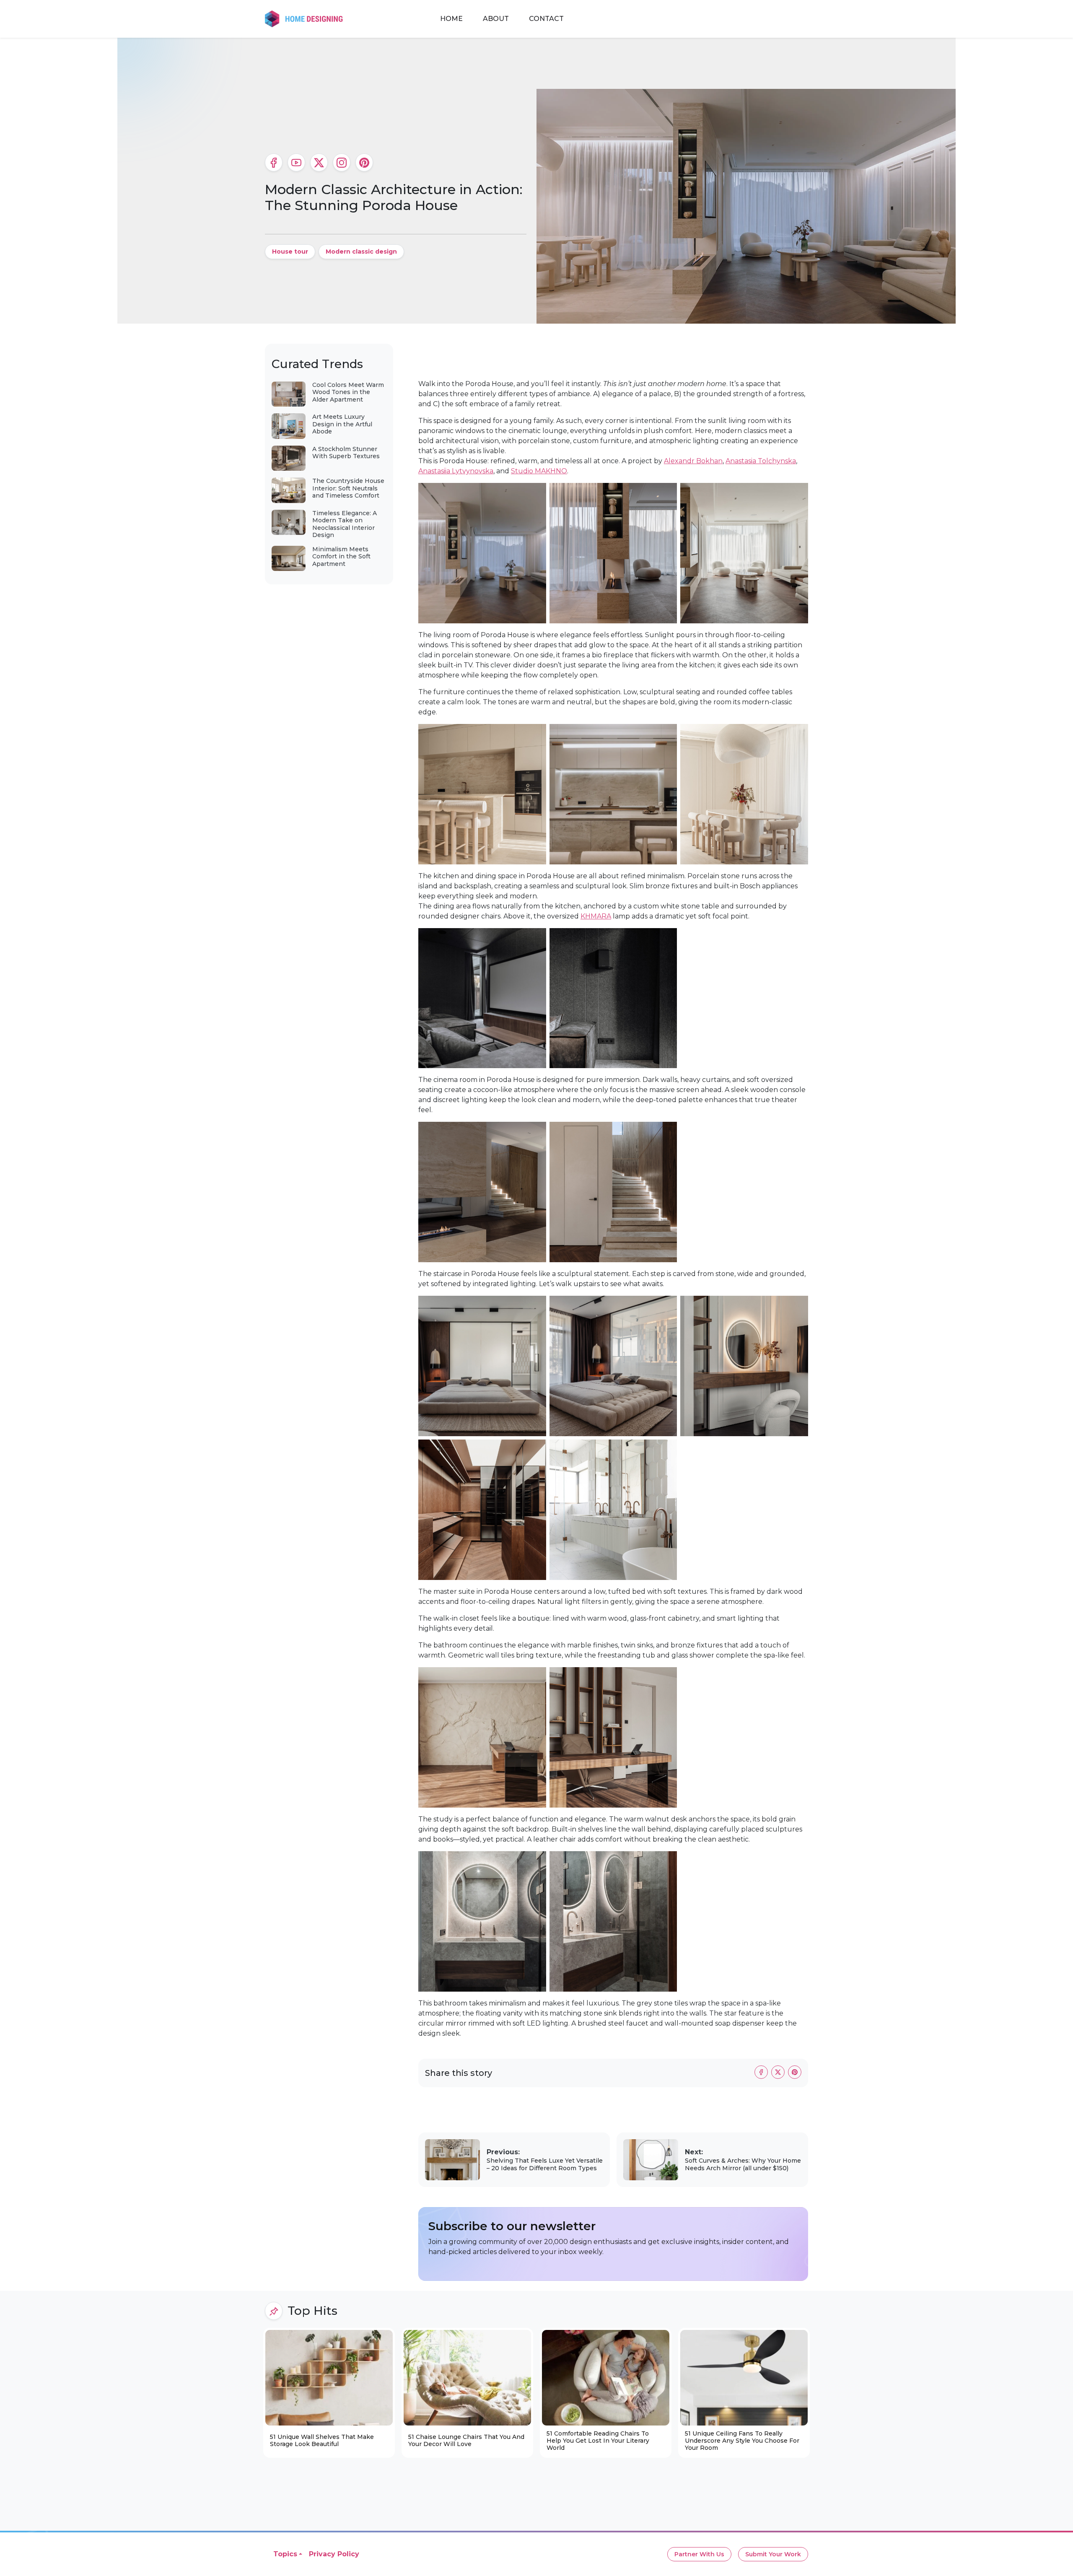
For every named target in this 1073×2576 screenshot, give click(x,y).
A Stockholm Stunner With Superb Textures (346, 453)
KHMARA (596, 916)
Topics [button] (285, 2554)
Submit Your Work (773, 2554)
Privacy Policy (334, 2554)
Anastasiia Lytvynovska (456, 471)
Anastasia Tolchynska (761, 461)
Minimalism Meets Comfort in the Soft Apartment (341, 556)
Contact (546, 19)
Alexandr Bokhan (693, 461)
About (496, 19)
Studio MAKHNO (539, 471)
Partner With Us (699, 2554)
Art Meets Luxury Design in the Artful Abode (342, 424)
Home (451, 19)
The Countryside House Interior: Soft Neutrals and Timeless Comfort (348, 488)
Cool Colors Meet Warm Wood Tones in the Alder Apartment (348, 392)
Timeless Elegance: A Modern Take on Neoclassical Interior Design (345, 524)
